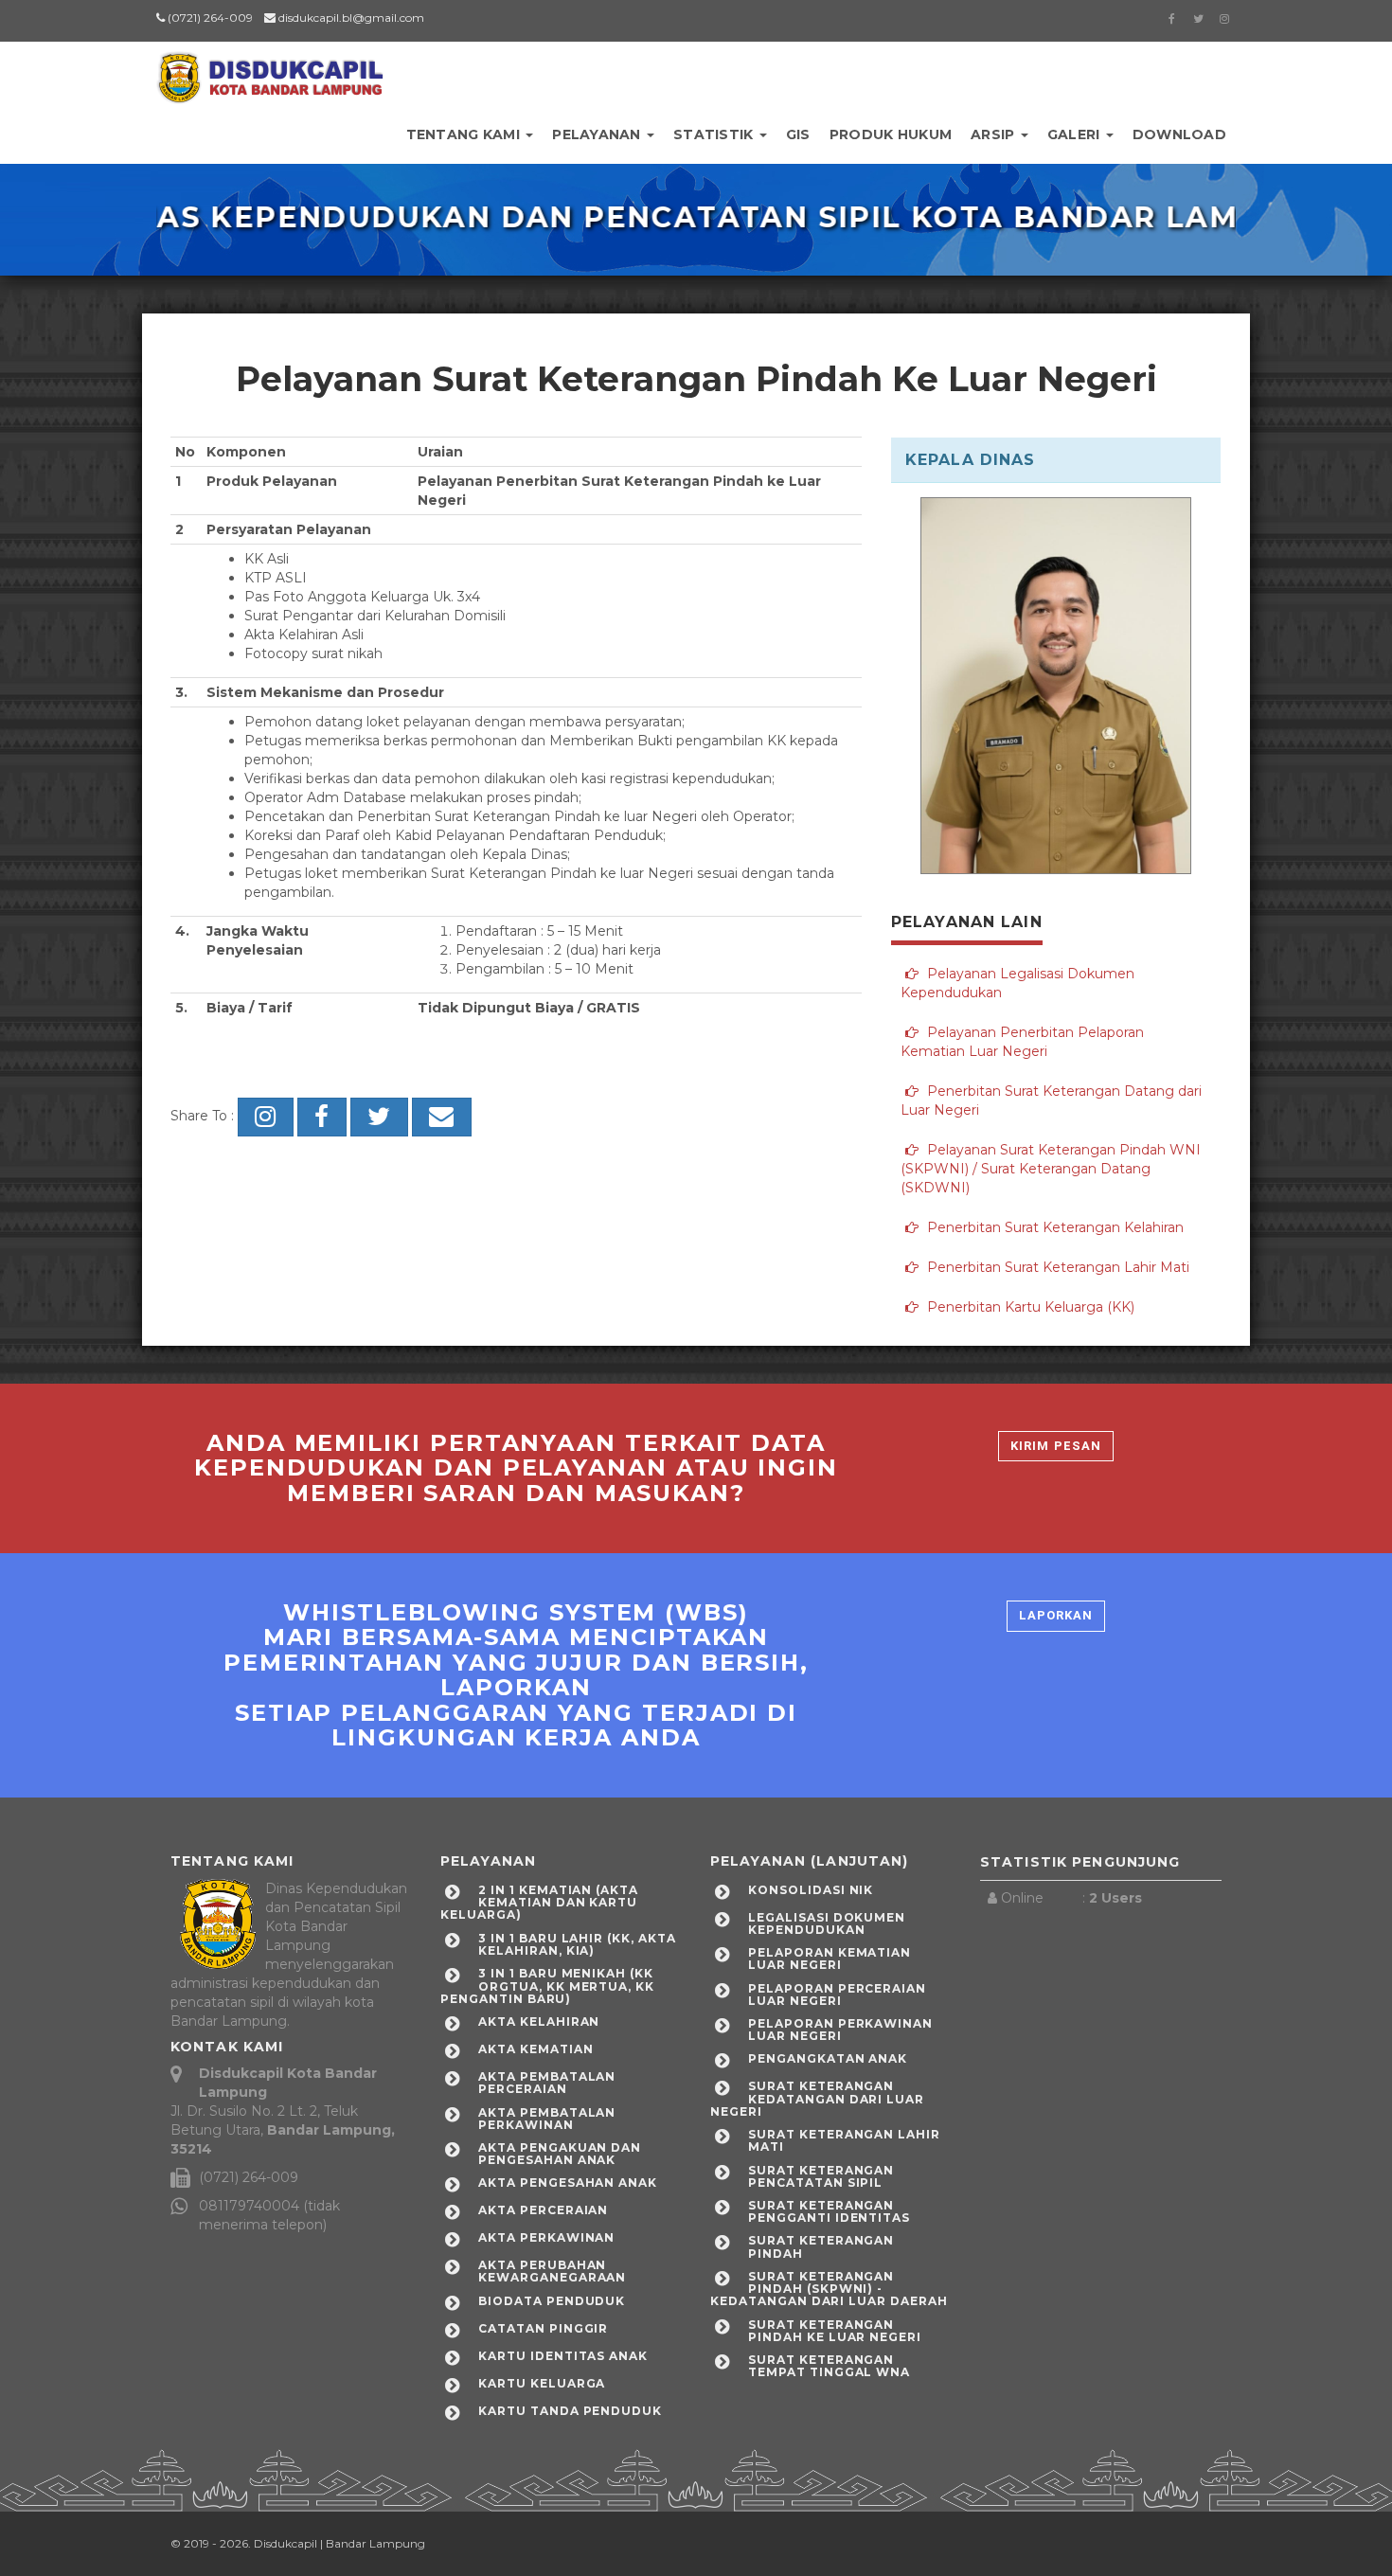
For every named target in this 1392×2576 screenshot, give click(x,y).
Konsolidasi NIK (811, 1890)
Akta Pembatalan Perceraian (547, 2083)
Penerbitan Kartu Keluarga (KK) (1029, 1307)
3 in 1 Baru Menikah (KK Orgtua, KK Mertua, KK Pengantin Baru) (547, 1986)
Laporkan (1056, 1615)
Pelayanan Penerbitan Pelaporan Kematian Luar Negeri (1022, 1042)
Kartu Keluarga (542, 2383)
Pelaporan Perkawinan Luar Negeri (840, 2030)
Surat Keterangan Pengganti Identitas (829, 2211)
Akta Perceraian (543, 2210)
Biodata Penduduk (552, 2301)
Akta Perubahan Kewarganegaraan (552, 2271)
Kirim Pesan (1055, 1446)
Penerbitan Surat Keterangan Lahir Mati (1056, 1267)
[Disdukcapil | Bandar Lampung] (270, 71)
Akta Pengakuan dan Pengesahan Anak (560, 2154)
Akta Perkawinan (546, 2237)
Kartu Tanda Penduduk (570, 2411)
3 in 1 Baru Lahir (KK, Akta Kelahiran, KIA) (577, 1944)
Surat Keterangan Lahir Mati (844, 2140)
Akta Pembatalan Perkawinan (547, 2119)
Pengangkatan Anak (828, 2058)
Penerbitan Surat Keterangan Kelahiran (1053, 1227)
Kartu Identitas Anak (563, 2356)
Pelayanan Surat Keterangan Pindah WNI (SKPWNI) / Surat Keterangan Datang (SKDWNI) (1051, 1169)
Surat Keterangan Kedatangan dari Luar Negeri (817, 2098)
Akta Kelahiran (539, 2021)
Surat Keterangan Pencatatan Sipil (821, 2176)
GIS (798, 134)
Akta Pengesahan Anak (568, 2182)
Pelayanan (598, 134)
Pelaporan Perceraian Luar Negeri (837, 1995)
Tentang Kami (465, 134)
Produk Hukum (891, 134)
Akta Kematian (535, 2049)
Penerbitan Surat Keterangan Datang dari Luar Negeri (1051, 1100)
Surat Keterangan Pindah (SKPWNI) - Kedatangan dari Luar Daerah (829, 2289)
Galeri (1076, 134)
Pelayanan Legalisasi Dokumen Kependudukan (1017, 983)
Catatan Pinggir (543, 2328)
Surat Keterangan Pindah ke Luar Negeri (835, 2331)
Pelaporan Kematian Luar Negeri (830, 1959)
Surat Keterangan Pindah (821, 2246)
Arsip (995, 134)
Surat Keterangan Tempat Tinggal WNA (829, 2366)
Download (1179, 134)
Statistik (715, 134)
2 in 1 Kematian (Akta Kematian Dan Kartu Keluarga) (539, 1902)
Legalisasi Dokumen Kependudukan (827, 1923)
